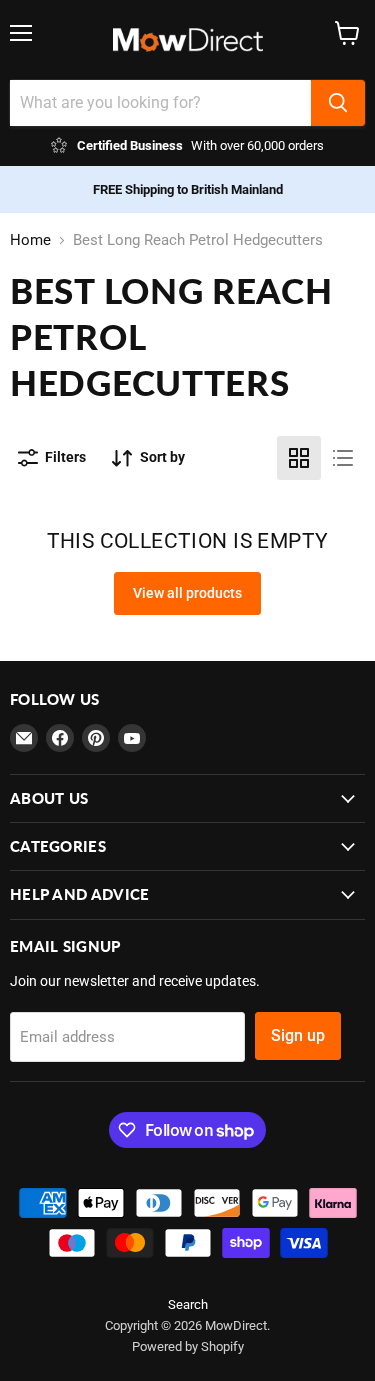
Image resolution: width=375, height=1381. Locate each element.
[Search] (338, 103)
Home (30, 240)
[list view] (343, 458)
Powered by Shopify (188, 1346)
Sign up (298, 1035)
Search (188, 1304)
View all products (187, 593)
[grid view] (299, 458)
